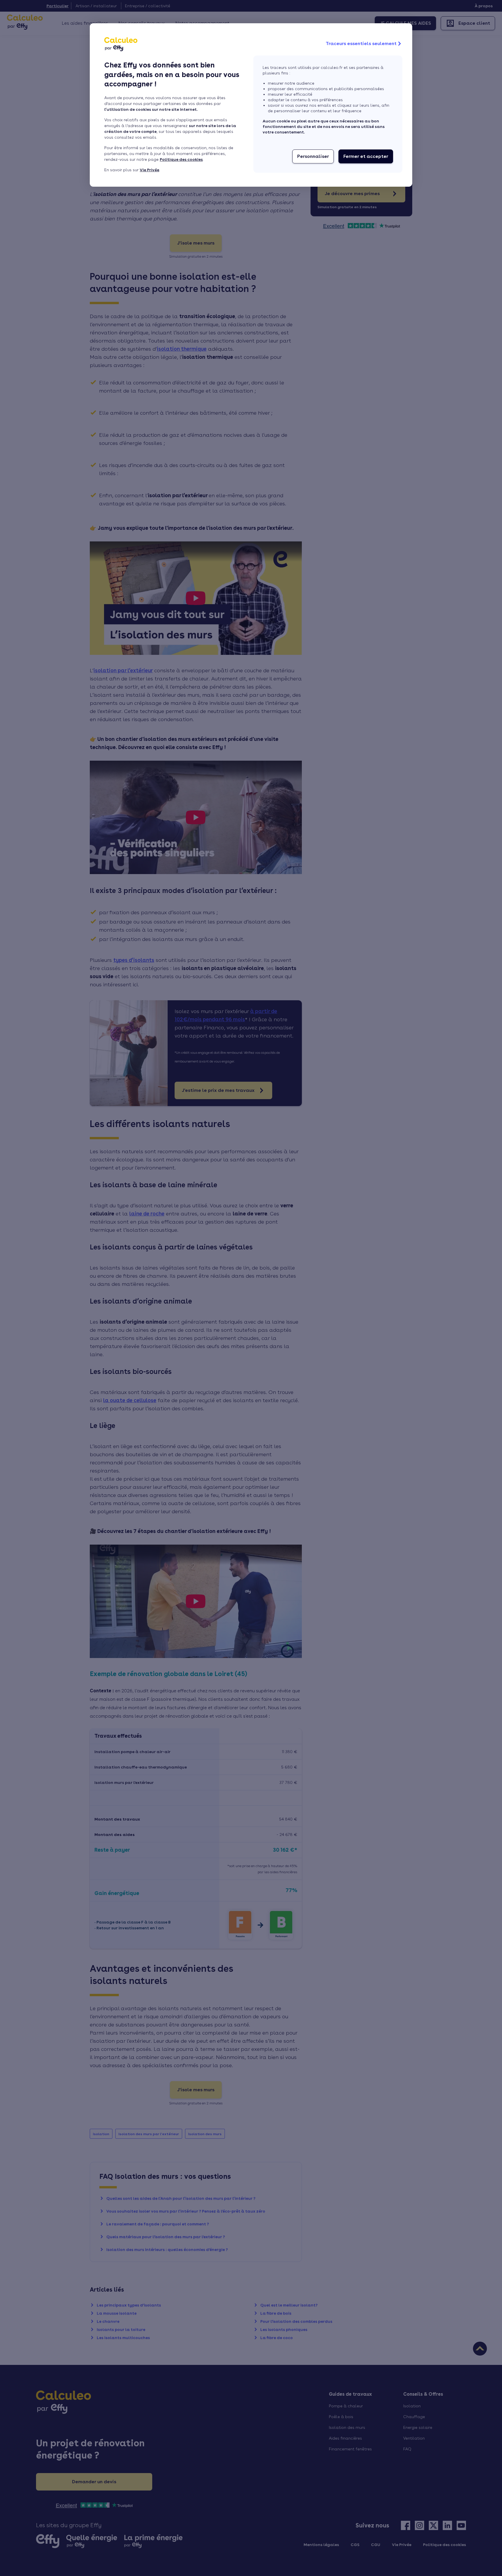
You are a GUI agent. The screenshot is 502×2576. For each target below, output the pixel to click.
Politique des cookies (181, 159)
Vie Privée (149, 170)
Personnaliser (313, 156)
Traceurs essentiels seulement (361, 43)
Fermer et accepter (366, 156)
